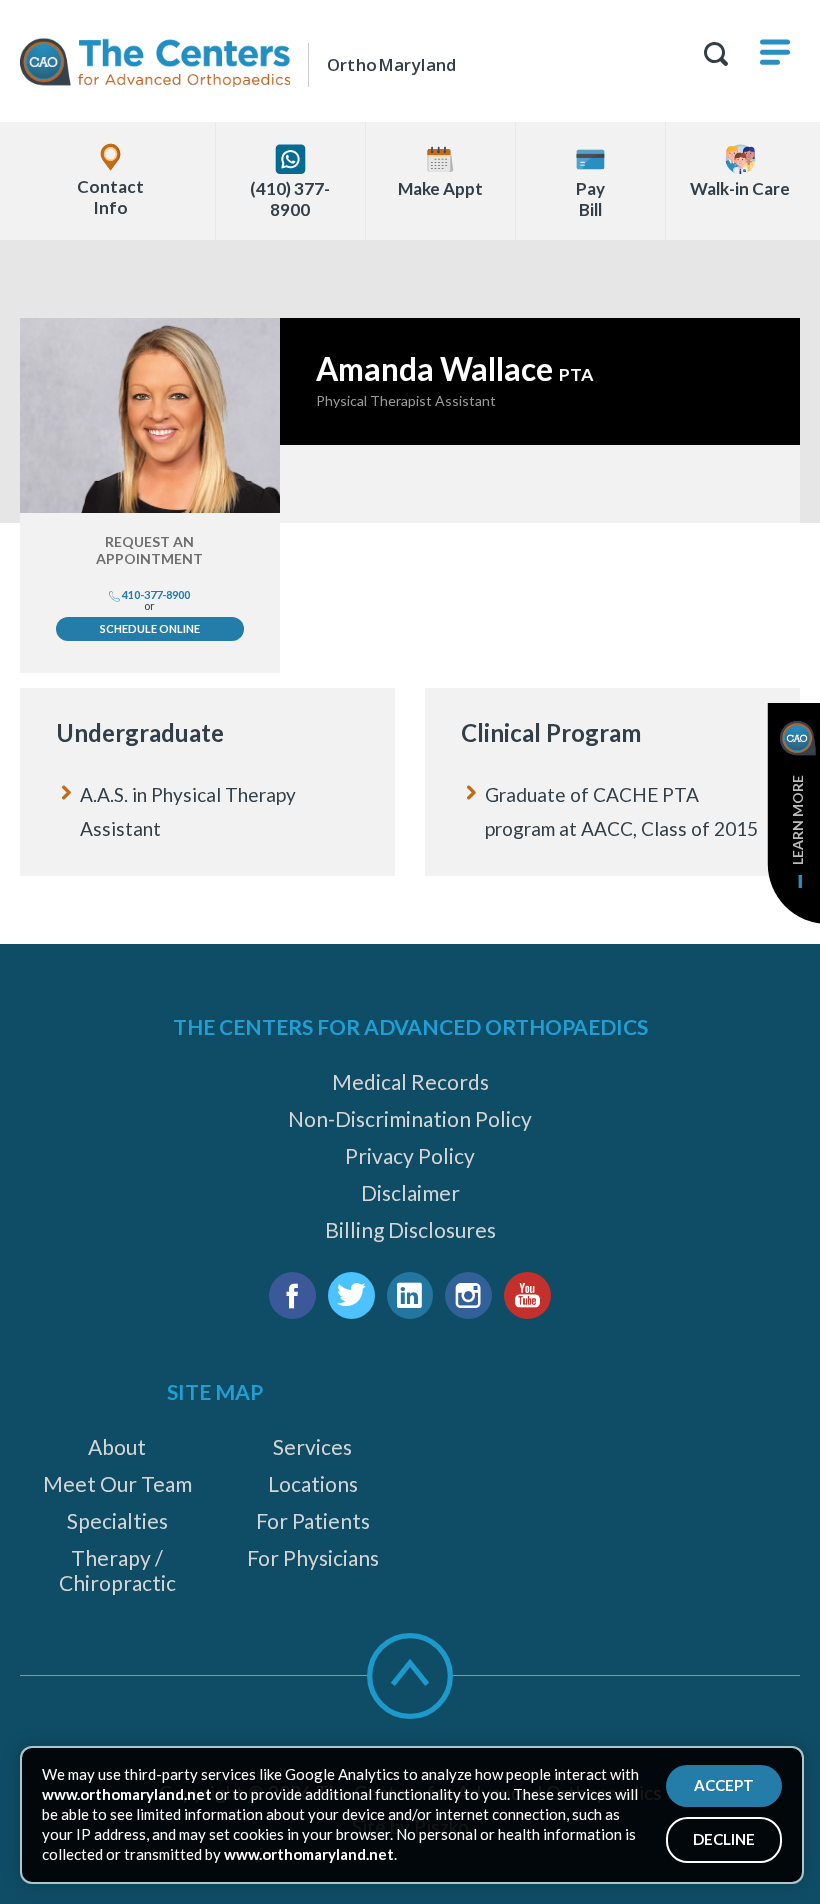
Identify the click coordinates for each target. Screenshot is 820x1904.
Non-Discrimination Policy (410, 1118)
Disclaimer (410, 1192)
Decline (724, 1839)
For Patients (313, 1520)
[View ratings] (540, 484)
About (117, 1446)
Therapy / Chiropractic (117, 1570)
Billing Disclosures (410, 1229)
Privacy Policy (410, 1155)
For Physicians (313, 1557)
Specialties (117, 1520)
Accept (724, 1785)
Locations (313, 1483)
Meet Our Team (117, 1483)
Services (312, 1446)
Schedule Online (150, 628)
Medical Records (410, 1081)
